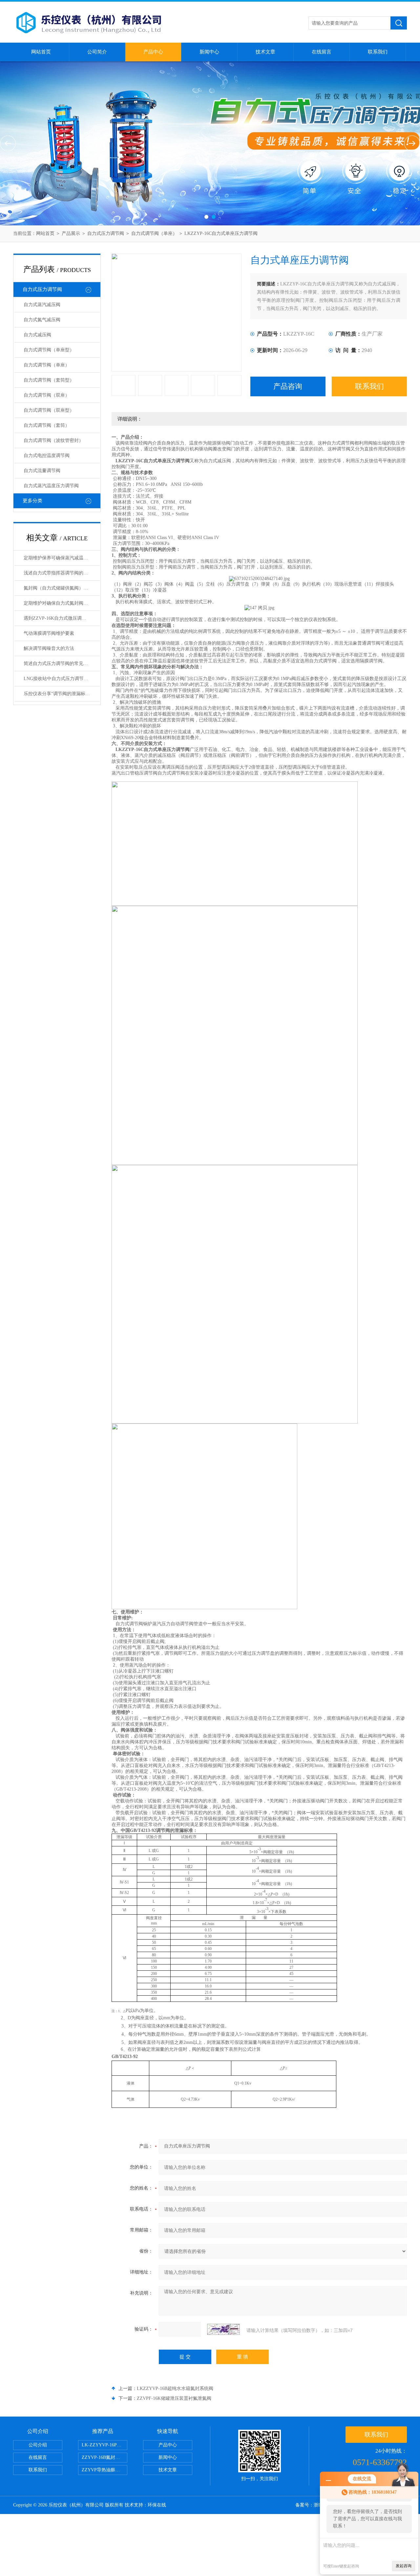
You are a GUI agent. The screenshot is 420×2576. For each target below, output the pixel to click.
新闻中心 (209, 52)
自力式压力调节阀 (106, 233)
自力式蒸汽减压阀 (42, 305)
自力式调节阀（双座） (47, 395)
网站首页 (41, 52)
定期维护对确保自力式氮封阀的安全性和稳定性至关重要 (62, 603)
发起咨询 (404, 2566)
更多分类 (32, 501)
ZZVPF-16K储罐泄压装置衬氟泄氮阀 (174, 2398)
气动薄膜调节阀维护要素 (49, 633)
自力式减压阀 (37, 335)
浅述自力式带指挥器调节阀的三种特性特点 (62, 573)
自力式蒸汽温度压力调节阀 (51, 486)
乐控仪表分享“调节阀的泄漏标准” (58, 694)
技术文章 (265, 52)
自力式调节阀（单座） (154, 233)
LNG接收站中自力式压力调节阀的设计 (62, 679)
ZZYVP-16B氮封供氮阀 (105, 2457)
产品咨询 (288, 386)
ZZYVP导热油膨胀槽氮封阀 (105, 2470)
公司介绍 (38, 2445)
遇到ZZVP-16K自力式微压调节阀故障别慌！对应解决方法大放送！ (62, 618)
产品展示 (71, 233)
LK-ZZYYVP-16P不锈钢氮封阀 (105, 2445)
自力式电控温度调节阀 (47, 456)
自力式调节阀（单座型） (49, 350)
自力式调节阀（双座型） (49, 410)
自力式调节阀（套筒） (47, 425)
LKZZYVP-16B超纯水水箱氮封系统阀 (175, 2389)
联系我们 (378, 52)
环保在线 (157, 2505)
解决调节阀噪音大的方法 (49, 648)
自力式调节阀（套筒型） (49, 380)
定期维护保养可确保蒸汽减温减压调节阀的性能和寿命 (62, 558)
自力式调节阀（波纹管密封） (53, 440)
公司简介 (97, 52)
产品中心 (153, 52)
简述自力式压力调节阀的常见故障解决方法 (62, 664)
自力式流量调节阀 (42, 471)
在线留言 (322, 52)
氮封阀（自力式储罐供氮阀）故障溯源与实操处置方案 (62, 588)
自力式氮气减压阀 (42, 320)
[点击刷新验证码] (223, 2329)
